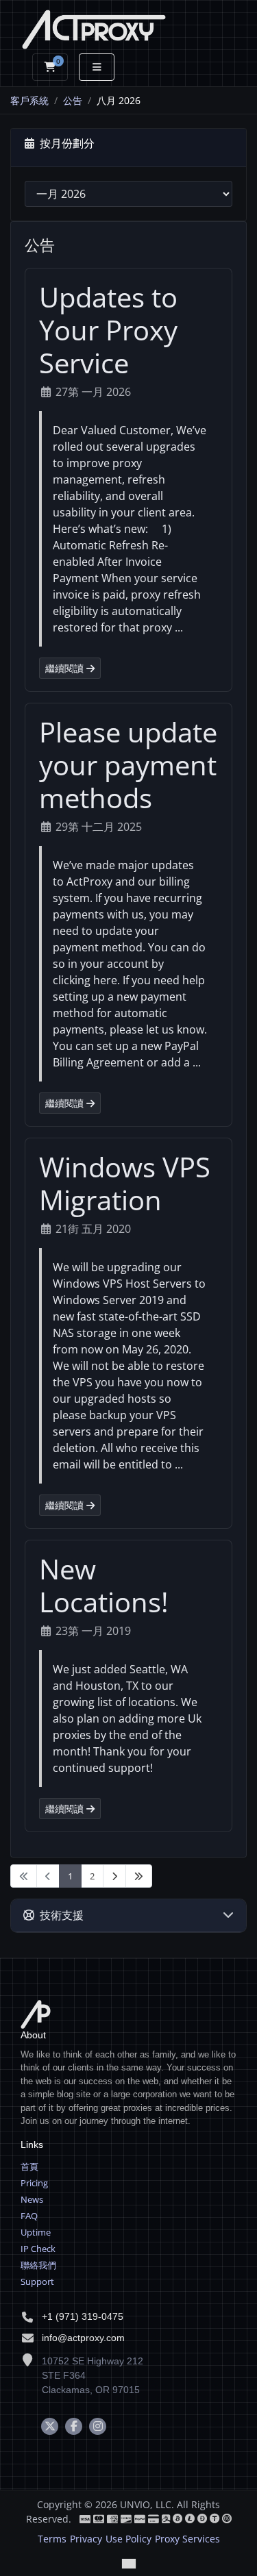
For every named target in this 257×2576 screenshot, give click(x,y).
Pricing (34, 2183)
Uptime (36, 2232)
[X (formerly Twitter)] (50, 2426)
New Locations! (104, 1585)
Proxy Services (187, 2539)
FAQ (29, 2216)
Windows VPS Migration (125, 1183)
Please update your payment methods (128, 765)
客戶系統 (29, 100)
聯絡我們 (38, 2265)
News (32, 2199)
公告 (73, 100)
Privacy (86, 2539)
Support (37, 2281)
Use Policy (128, 2539)
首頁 (29, 2166)
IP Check (38, 2249)
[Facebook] (74, 2426)
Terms (52, 2539)
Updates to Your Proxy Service (108, 330)
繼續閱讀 (66, 668)
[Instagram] (98, 2426)
